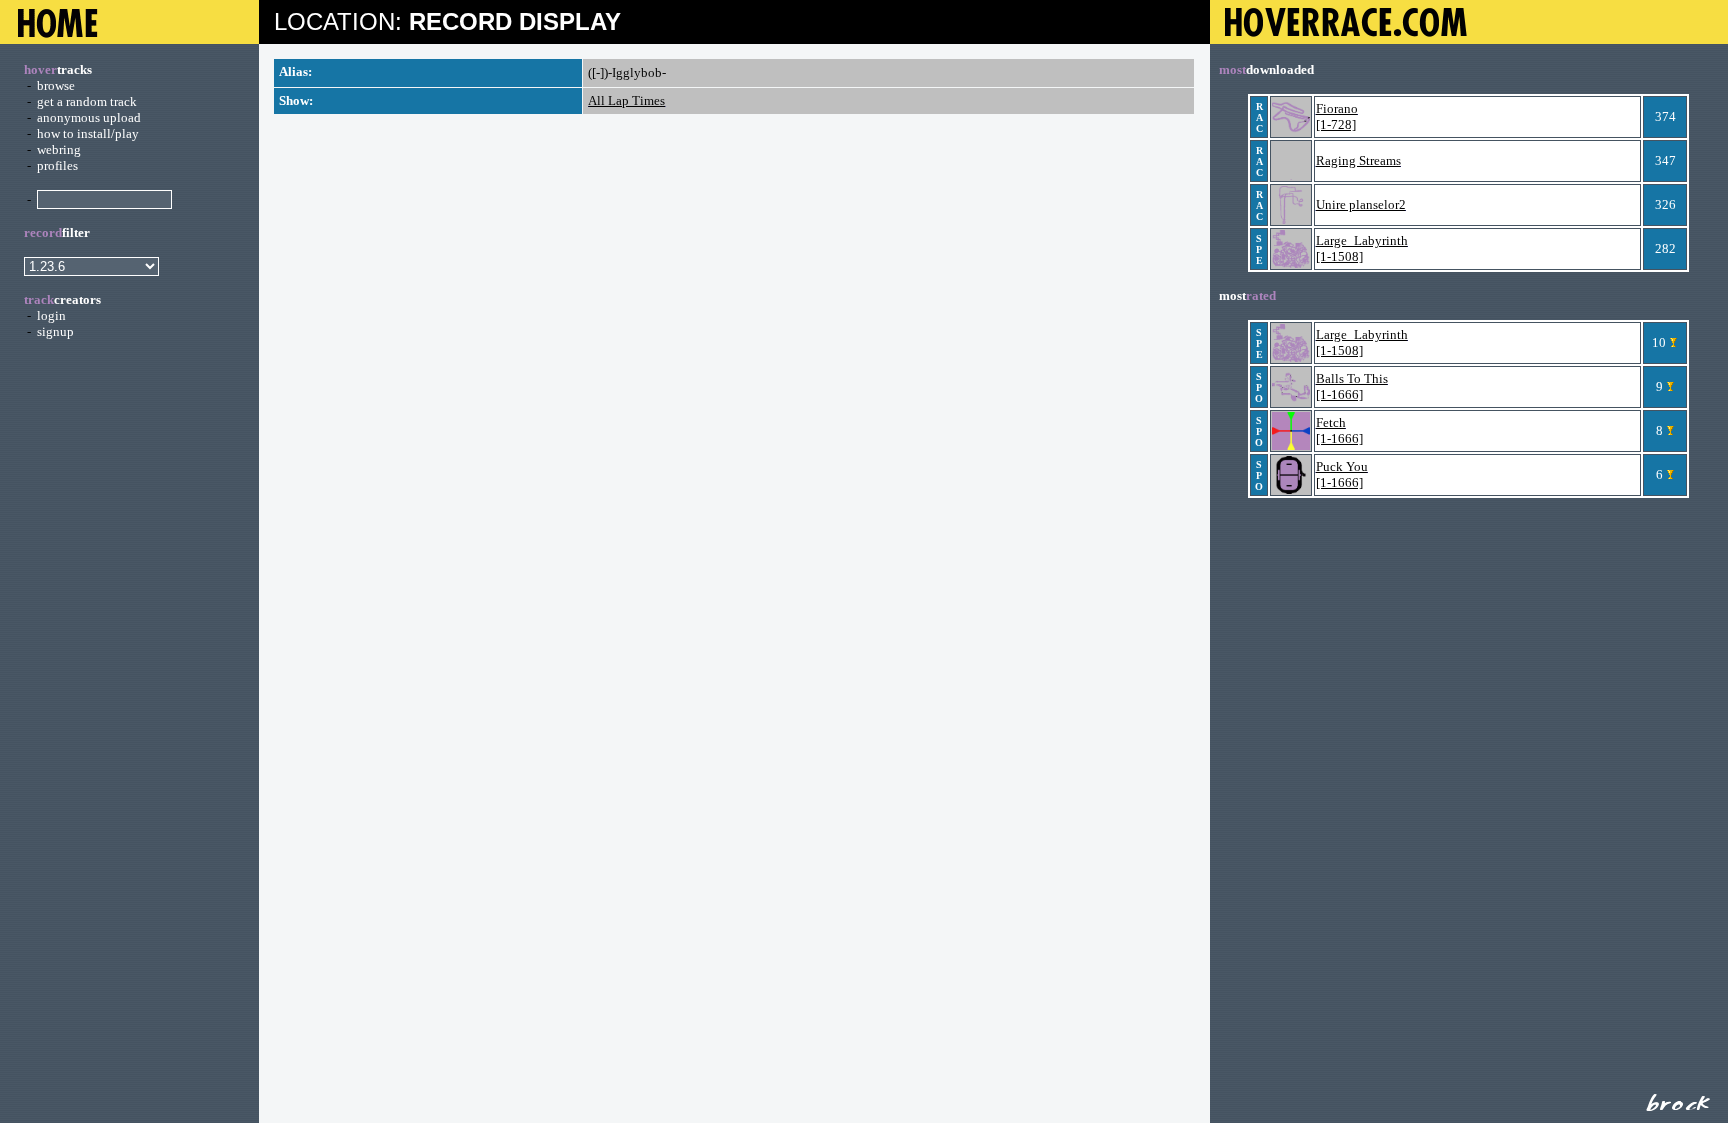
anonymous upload (89, 117)
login (51, 315)
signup (55, 331)
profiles (57, 165)
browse (56, 85)
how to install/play (88, 133)
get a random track (87, 101)
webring (59, 149)
